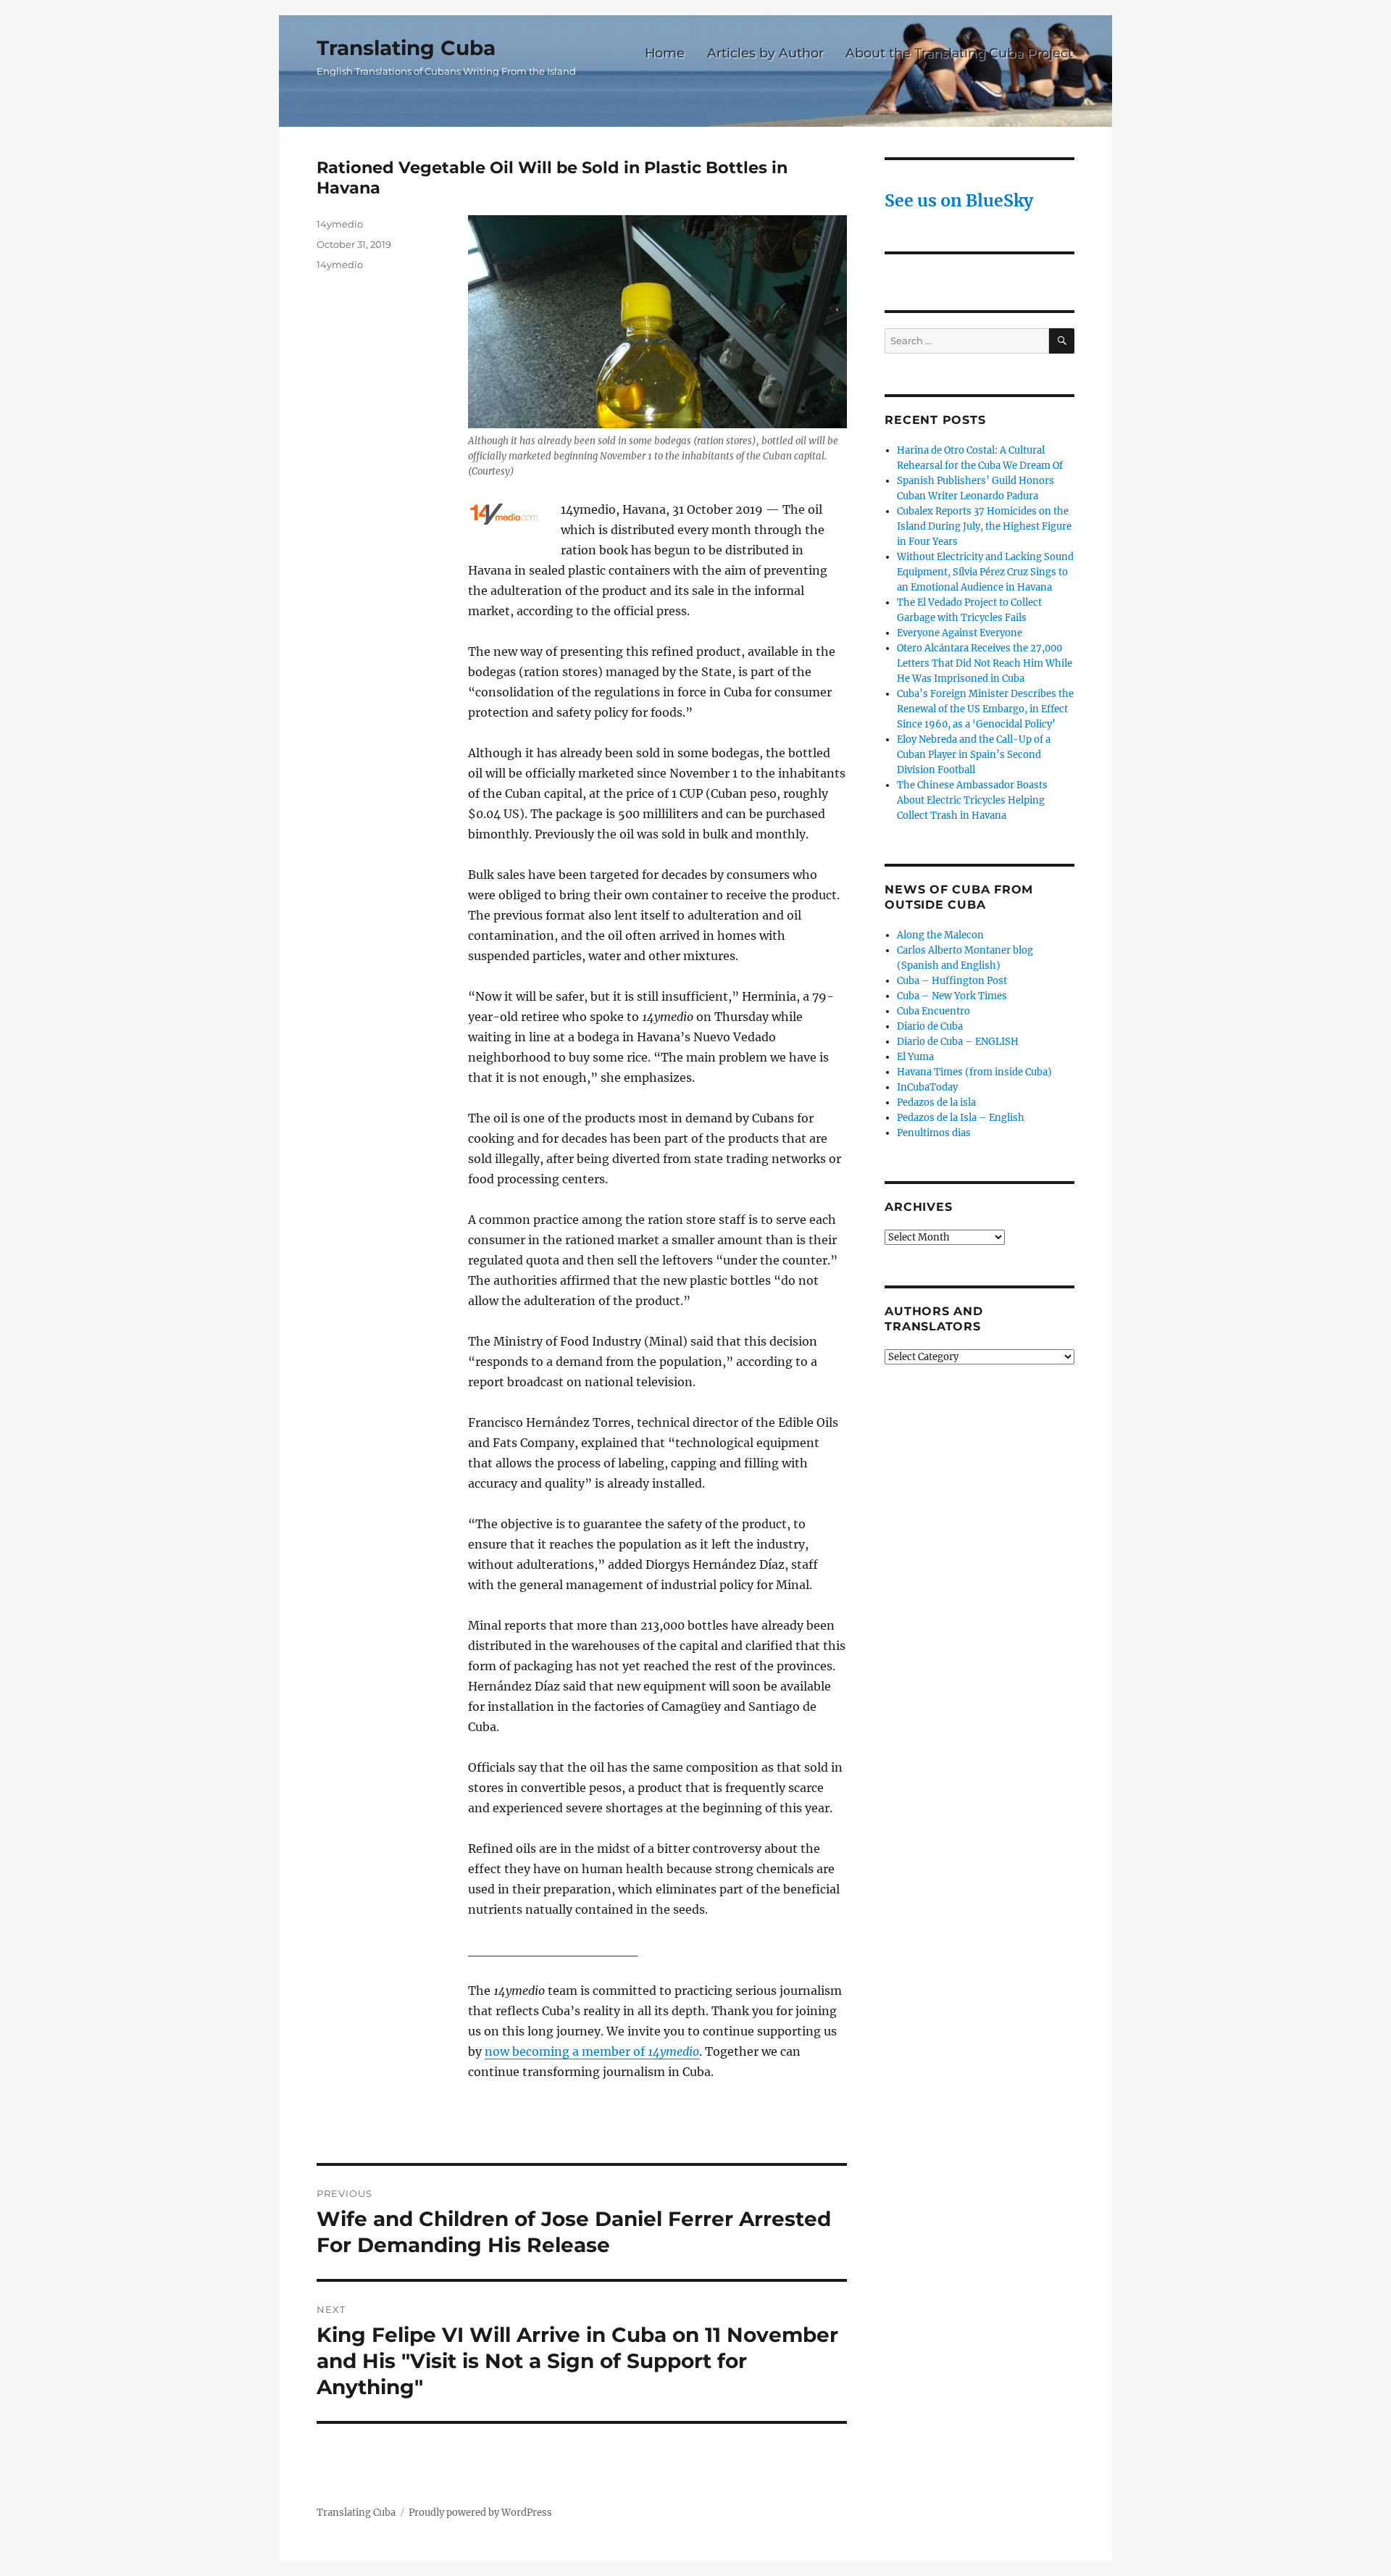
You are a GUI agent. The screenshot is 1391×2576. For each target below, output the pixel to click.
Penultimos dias (934, 1133)
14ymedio (340, 224)
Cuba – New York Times (952, 996)
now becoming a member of (592, 2051)
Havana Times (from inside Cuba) (974, 1072)
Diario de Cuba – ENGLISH (958, 1042)
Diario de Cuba (930, 1026)
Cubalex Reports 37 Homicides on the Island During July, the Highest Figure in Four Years (984, 526)
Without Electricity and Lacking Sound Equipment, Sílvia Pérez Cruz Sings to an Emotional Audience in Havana (985, 572)
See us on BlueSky (959, 200)
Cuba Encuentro (933, 1011)
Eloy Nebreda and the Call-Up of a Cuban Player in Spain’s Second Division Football (974, 755)
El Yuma (915, 1057)
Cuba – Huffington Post (952, 981)
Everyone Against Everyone (960, 633)
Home (665, 53)
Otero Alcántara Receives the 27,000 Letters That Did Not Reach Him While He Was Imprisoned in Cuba (985, 663)
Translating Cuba (406, 48)
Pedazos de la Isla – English (961, 1118)
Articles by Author (765, 53)
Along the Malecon (940, 935)
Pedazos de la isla (936, 1102)
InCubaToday (927, 1087)
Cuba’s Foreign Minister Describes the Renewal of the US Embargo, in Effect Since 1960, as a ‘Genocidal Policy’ (985, 709)
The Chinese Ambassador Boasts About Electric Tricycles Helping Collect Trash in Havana (972, 800)
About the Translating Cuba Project (959, 53)
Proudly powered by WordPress (480, 2513)
